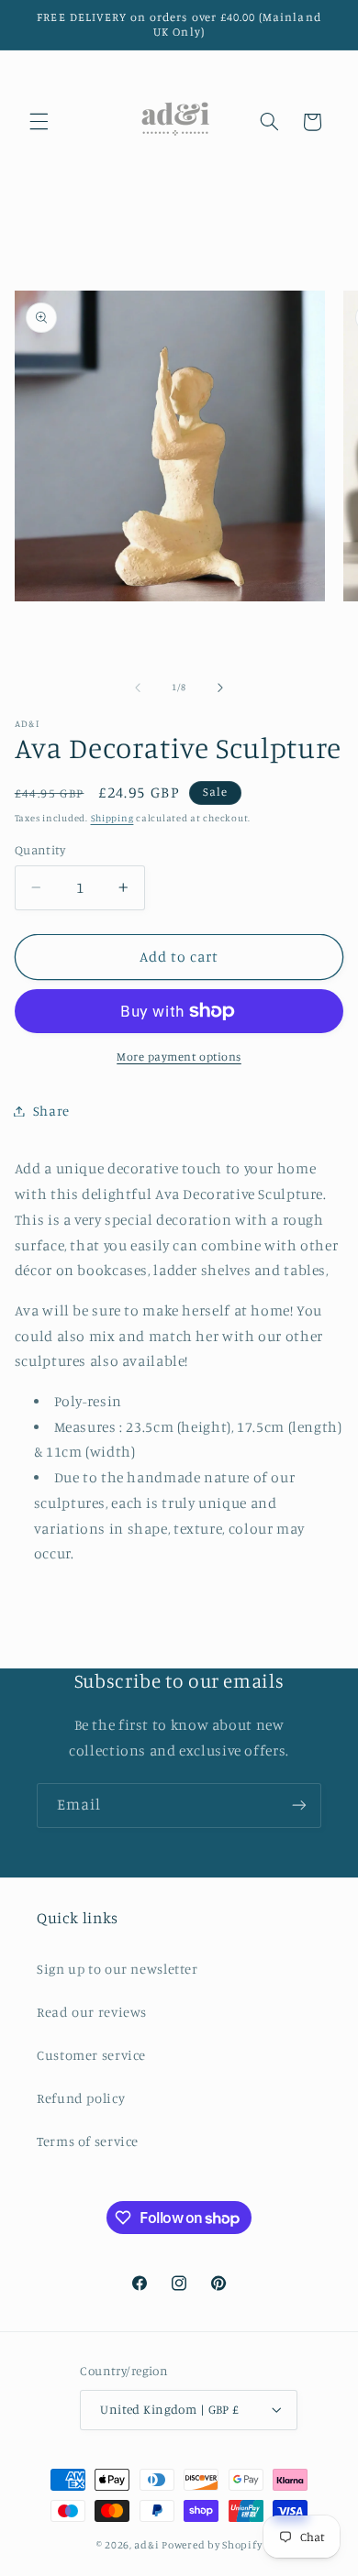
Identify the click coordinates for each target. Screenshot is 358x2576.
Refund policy (81, 2098)
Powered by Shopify (212, 2545)
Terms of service (88, 2141)
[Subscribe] (299, 1805)
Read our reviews (92, 2012)
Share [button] (51, 1111)
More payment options (179, 1057)
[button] (39, 122)
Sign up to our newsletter (117, 1969)
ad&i (146, 2545)
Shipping (112, 818)
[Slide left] (138, 688)
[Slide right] (220, 688)
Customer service (91, 2055)
